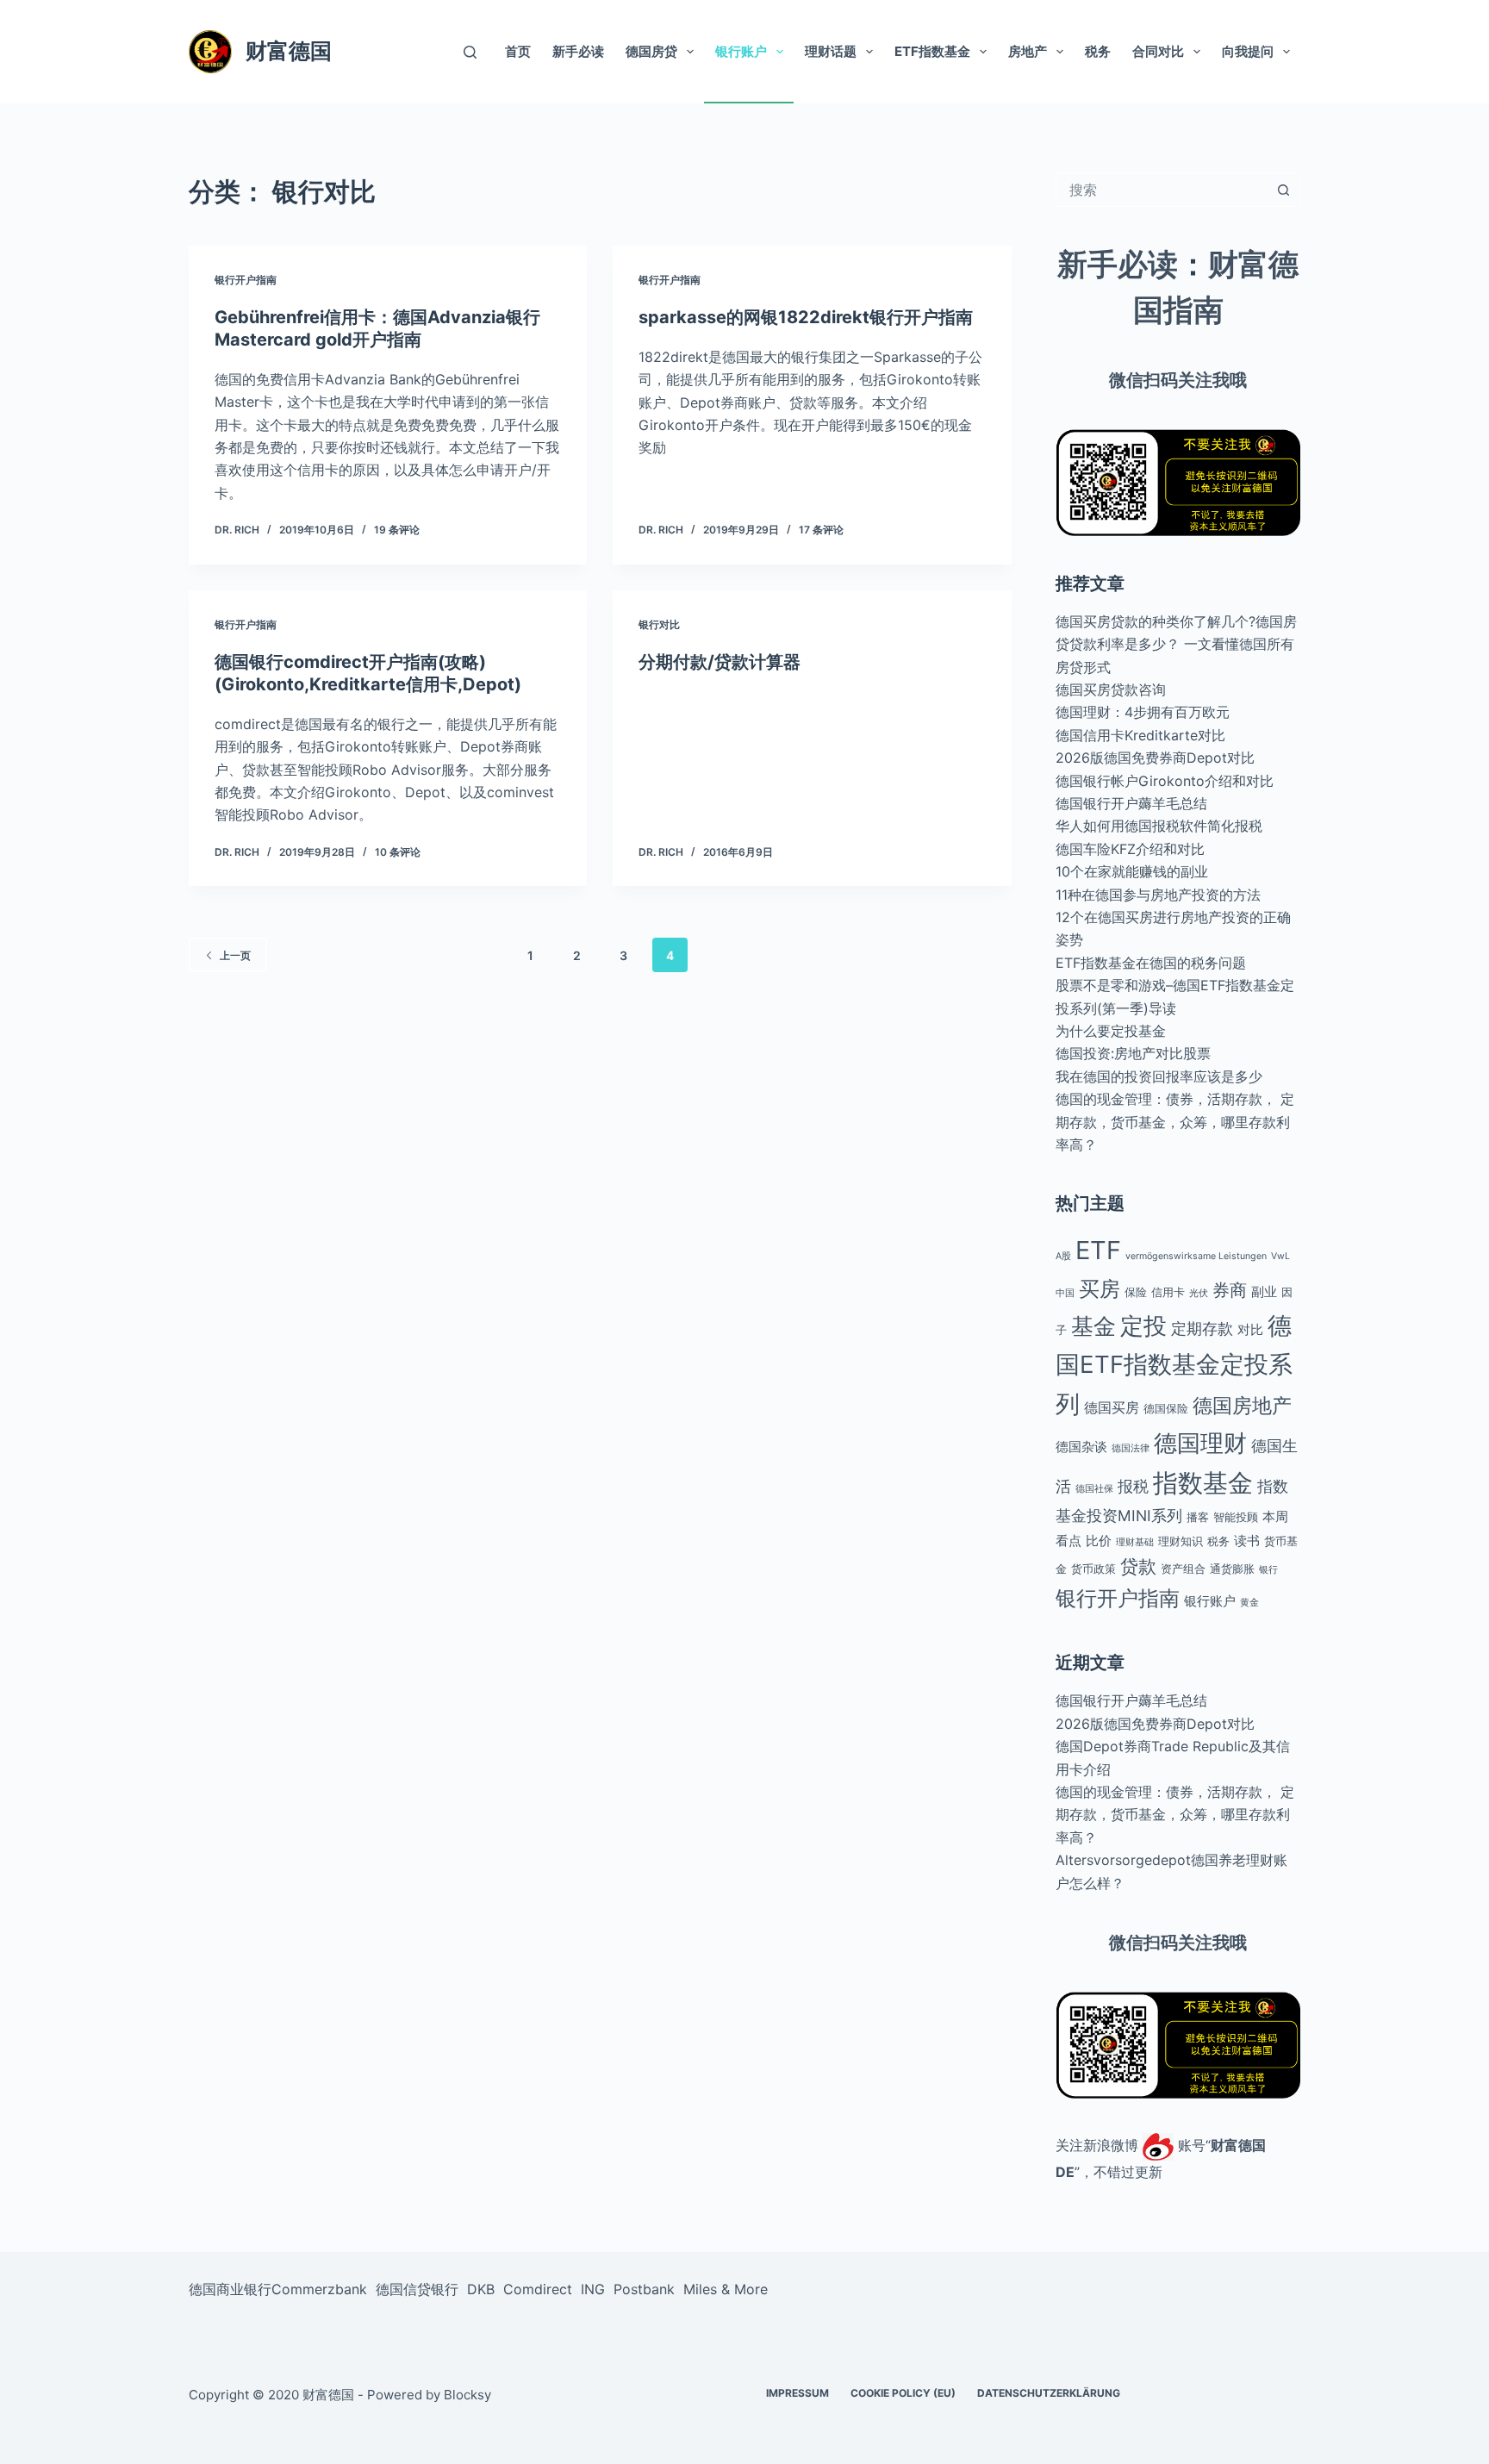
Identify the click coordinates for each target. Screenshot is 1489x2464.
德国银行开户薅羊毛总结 (1131, 803)
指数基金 (1203, 1483)
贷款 (1138, 1566)
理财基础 (1135, 1542)
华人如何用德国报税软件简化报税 (1159, 826)
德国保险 (1166, 1408)
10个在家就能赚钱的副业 (1132, 871)
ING (593, 2289)
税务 (1098, 51)
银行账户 (741, 51)
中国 (1065, 1293)
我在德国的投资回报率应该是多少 (1159, 1076)
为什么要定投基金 (1111, 1031)
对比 (1250, 1329)
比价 (1099, 1541)
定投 (1143, 1326)
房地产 (1028, 51)
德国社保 (1094, 1489)
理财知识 (1181, 1541)
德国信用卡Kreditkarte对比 (1140, 735)
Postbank (644, 2289)
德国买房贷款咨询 (1111, 689)
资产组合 (1183, 1569)
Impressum (797, 2394)
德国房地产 (1242, 1406)
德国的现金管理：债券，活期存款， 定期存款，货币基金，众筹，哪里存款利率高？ (1175, 1122)
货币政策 (1093, 1569)
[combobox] (1162, 190)
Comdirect (538, 2289)
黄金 (1249, 1603)
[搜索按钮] (1283, 190)
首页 (518, 51)
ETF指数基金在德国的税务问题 (1151, 963)
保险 (1136, 1292)
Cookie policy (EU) (903, 2394)
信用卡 (1168, 1292)
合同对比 (1158, 51)
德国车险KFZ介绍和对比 (1130, 849)
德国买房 (1112, 1407)
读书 (1247, 1541)
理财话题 (831, 51)
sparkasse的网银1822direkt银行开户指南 (806, 317)
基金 (1093, 1326)
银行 (1268, 1570)
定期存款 (1202, 1329)
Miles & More (726, 2289)
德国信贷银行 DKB (435, 2289)
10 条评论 (398, 852)
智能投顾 (1236, 1517)
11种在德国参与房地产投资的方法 (1158, 895)
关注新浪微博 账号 (1131, 2145)
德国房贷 (651, 51)
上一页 (235, 955)
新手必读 (578, 51)
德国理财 (1200, 1443)
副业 (1264, 1291)
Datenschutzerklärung (1049, 2394)
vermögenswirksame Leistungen (1196, 1256)
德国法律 (1131, 1448)
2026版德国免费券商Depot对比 (1155, 758)
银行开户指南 (246, 280)
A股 (1063, 1256)
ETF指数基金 (932, 51)
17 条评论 (821, 530)
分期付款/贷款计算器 (720, 662)
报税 (1133, 1486)
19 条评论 (397, 530)
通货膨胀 (1232, 1569)
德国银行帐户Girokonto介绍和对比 (1165, 781)
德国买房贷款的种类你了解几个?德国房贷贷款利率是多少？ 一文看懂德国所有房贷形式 (1176, 644)
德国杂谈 (1081, 1447)
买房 (1100, 1288)
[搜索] (470, 52)
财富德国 (289, 51)
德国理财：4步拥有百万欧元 (1143, 712)
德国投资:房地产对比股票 (1133, 1053)
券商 (1230, 1290)
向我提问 (1248, 51)
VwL (1280, 1256)
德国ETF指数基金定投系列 (1174, 1365)
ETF (1098, 1250)
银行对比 (659, 624)
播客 (1198, 1517)
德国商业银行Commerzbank (278, 2289)
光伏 (1199, 1293)
